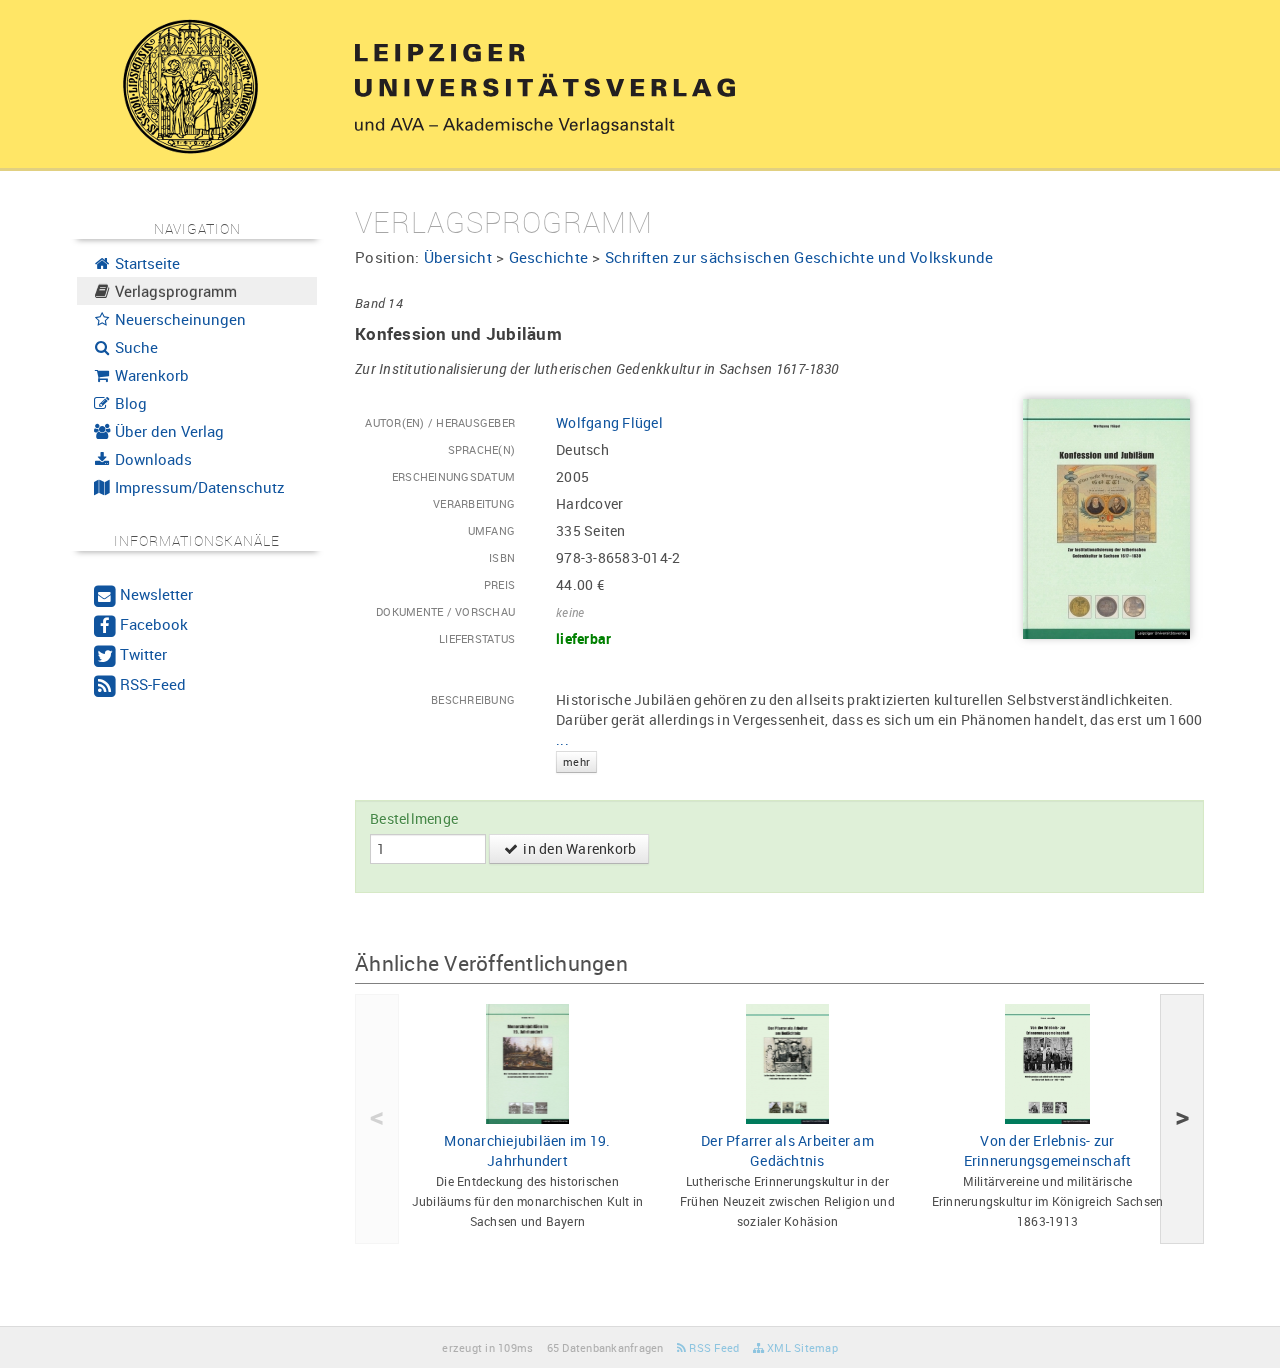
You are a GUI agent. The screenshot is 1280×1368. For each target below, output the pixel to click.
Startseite (145, 263)
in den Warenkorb (578, 848)
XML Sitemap (801, 1347)
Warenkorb (150, 375)
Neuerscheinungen (178, 319)
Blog (129, 403)
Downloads (151, 459)
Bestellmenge (414, 818)
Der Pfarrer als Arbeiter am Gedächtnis (787, 1150)
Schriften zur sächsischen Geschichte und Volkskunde (799, 257)
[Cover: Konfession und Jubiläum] (1106, 517)
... (573, 749)
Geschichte (549, 257)
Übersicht (458, 257)
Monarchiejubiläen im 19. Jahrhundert (527, 1150)
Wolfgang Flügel (609, 422)
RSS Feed (712, 1347)
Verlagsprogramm (174, 291)
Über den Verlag (167, 431)
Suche (134, 347)
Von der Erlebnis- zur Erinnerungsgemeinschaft (1048, 1150)
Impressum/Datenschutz (198, 487)
